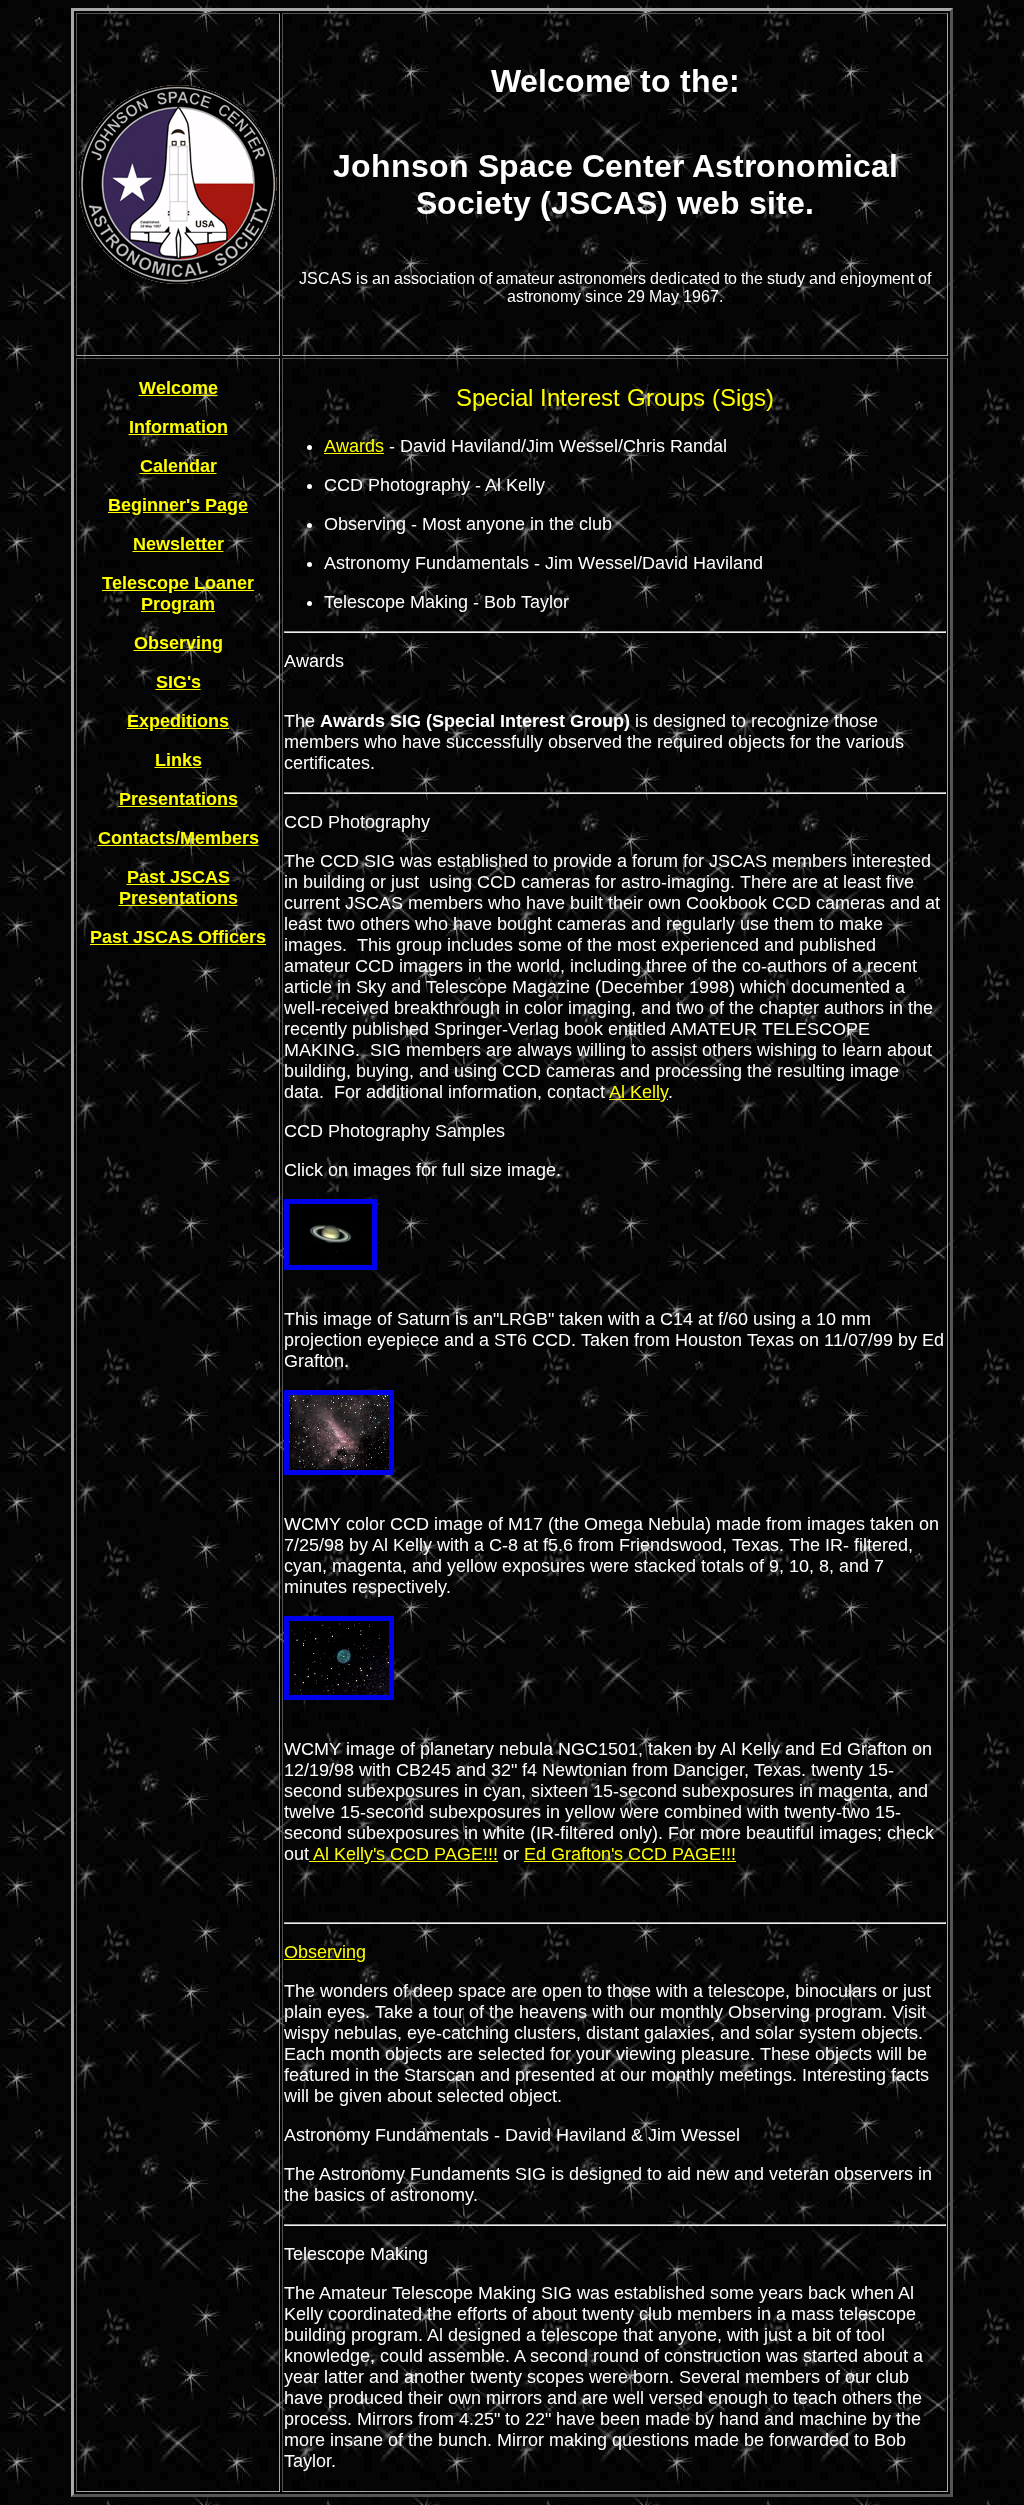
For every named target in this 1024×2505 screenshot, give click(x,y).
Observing (178, 643)
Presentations (178, 799)
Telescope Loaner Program (178, 593)
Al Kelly (638, 1092)
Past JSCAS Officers (178, 937)
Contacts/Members (178, 838)
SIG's (178, 682)
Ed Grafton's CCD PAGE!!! (630, 1854)
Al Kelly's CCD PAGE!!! (403, 1854)
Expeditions (178, 721)
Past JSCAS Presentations (178, 887)
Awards (354, 446)
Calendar (178, 466)
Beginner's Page (178, 505)
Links (178, 760)
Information (178, 427)
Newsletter (178, 544)
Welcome (178, 388)
